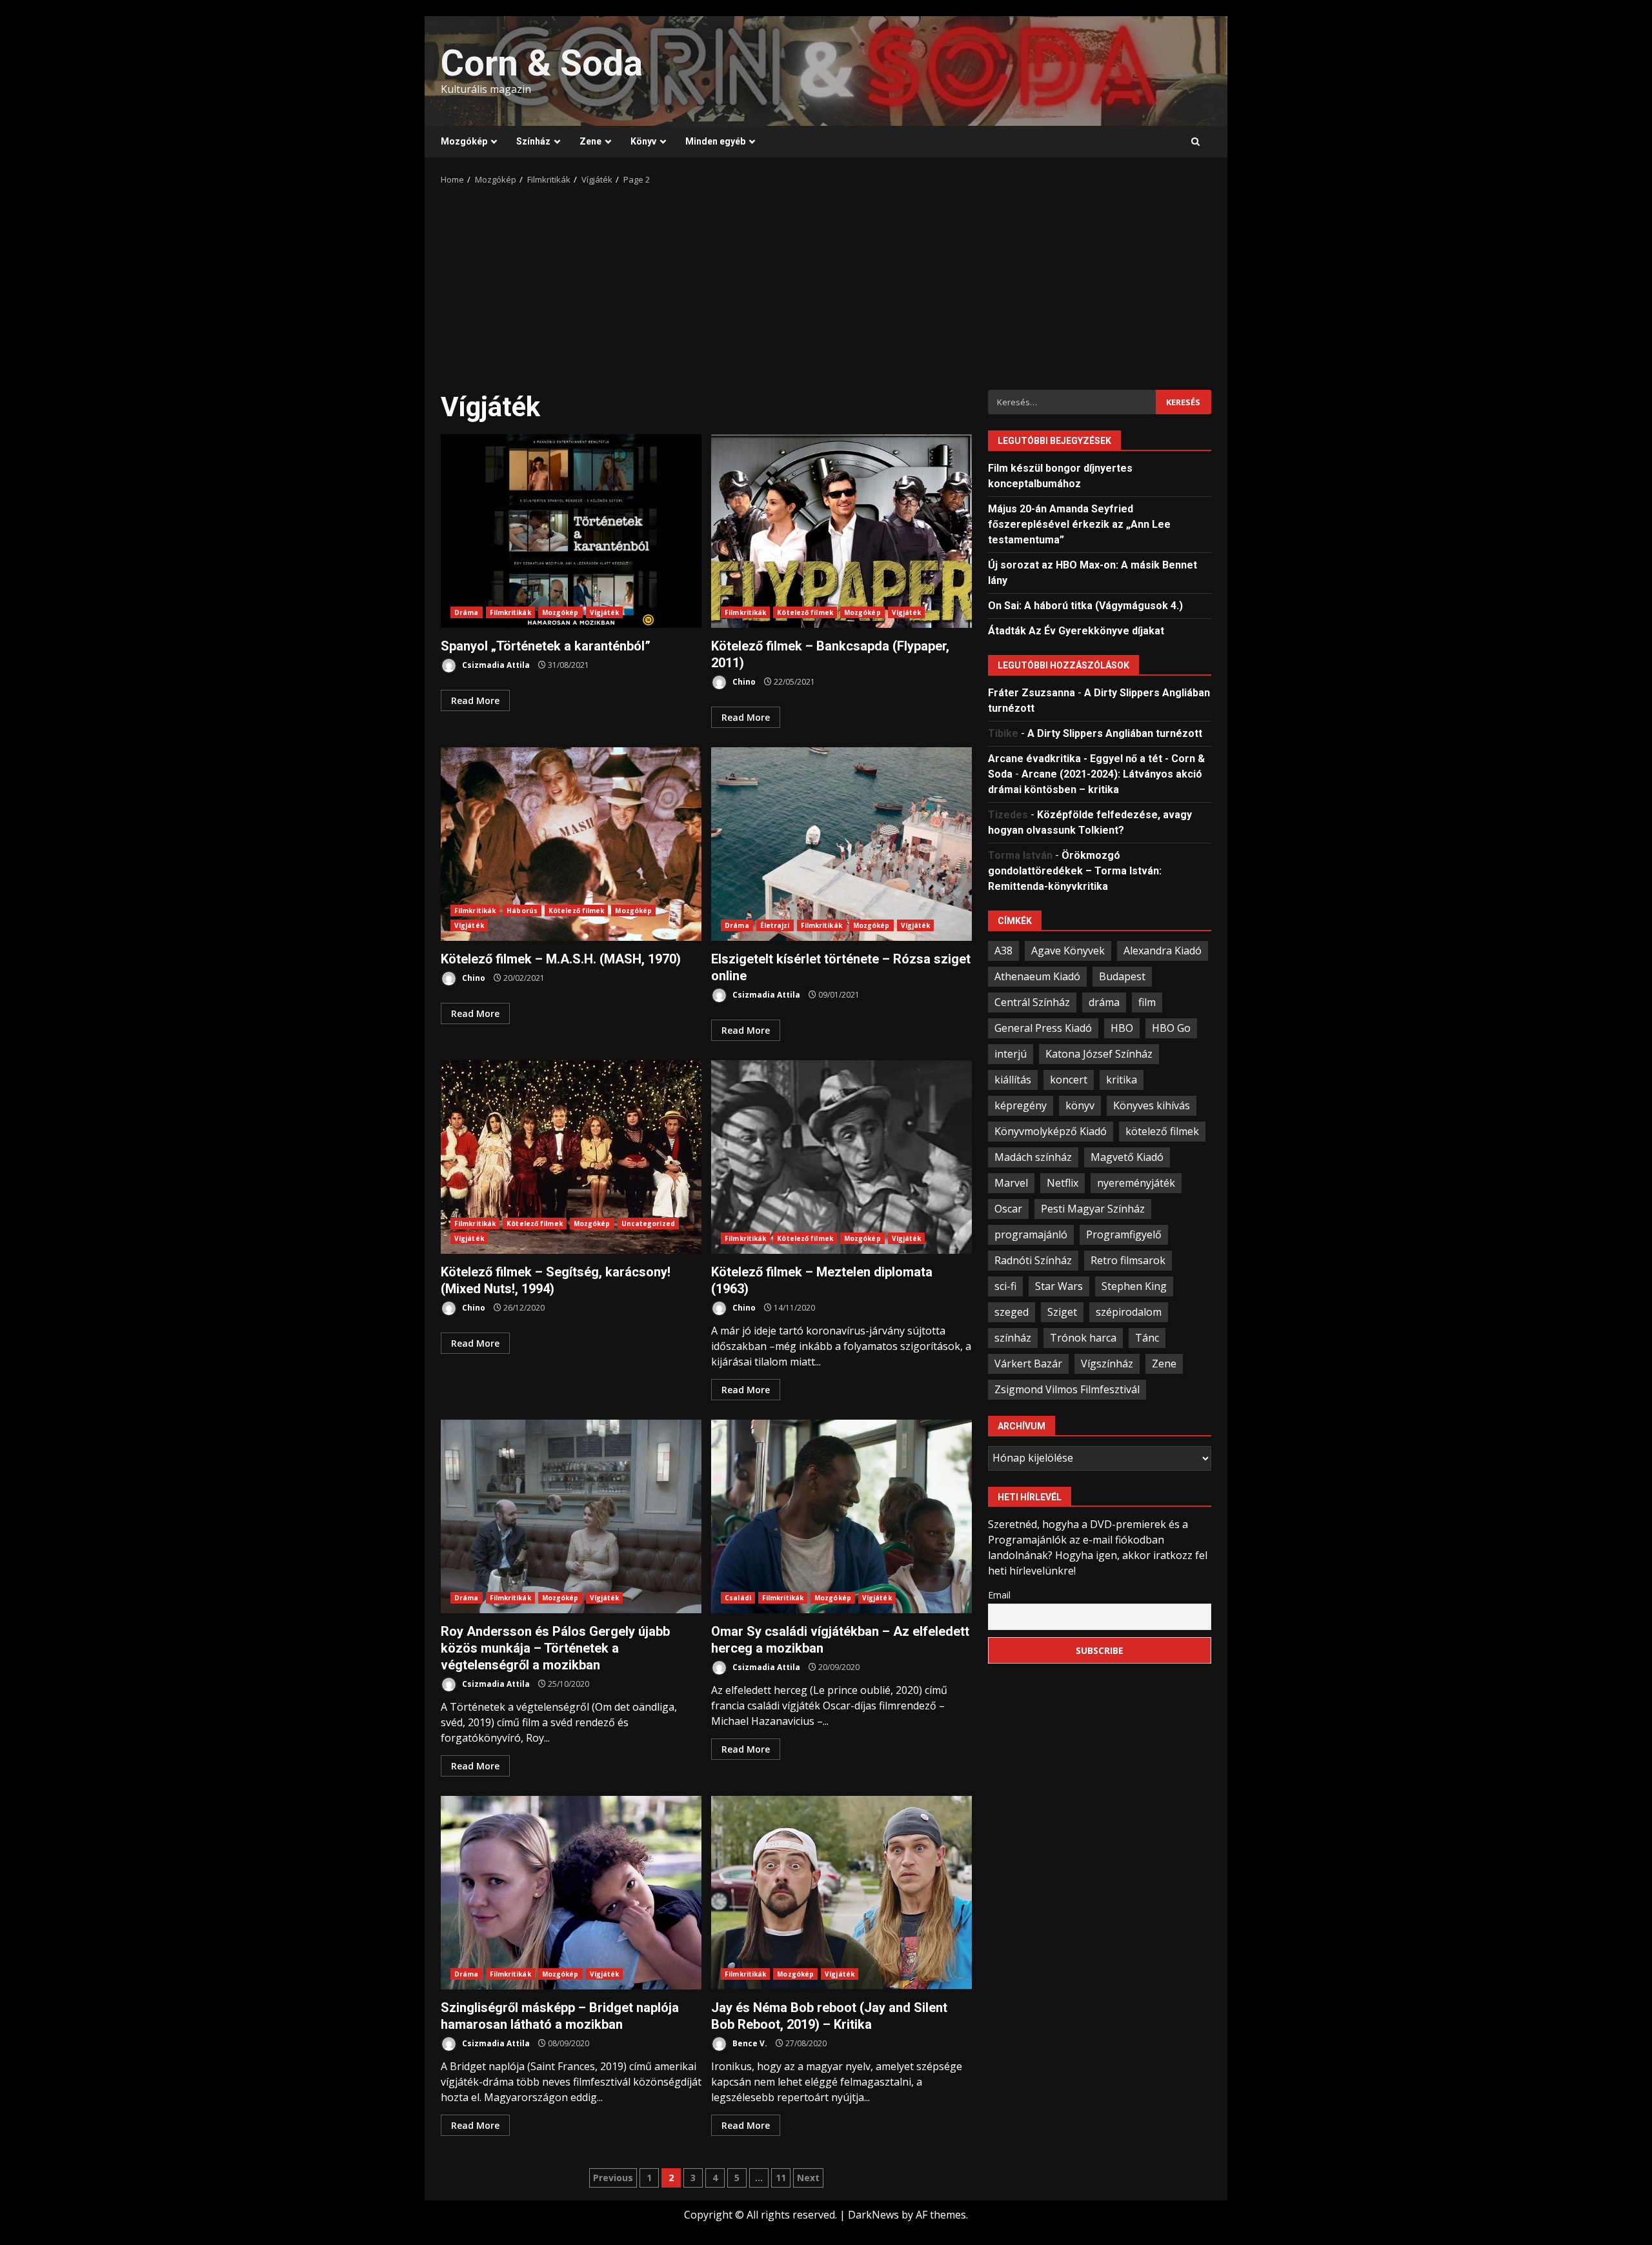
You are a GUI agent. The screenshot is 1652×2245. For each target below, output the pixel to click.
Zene (590, 141)
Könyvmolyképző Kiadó (1051, 1131)
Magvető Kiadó (1127, 1156)
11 (781, 2178)
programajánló (1031, 1234)
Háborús (522, 911)
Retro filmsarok (1128, 1260)
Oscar (1008, 1208)
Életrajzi (775, 925)
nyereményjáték (1136, 1182)
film (1147, 1002)
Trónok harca (1083, 1337)
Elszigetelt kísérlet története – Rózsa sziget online (841, 844)
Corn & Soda (542, 63)
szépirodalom (1129, 1311)
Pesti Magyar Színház (1093, 1208)
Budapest (1122, 976)
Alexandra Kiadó (1163, 950)
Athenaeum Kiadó (1037, 976)
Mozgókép (464, 141)
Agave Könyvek (1068, 950)
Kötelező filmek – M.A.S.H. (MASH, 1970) (571, 844)
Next (808, 2178)
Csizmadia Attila (495, 665)
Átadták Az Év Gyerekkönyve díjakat (1076, 630)
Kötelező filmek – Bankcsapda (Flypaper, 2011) (841, 531)
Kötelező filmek (805, 612)
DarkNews (873, 2215)
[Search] (1195, 142)
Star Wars (1059, 1285)
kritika (1122, 1079)
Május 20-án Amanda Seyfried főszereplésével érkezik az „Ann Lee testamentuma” (1079, 524)
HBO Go (1171, 1027)
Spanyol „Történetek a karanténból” (571, 531)
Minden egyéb (715, 141)
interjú (1011, 1053)
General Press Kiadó (1043, 1027)
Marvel (1011, 1182)
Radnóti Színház (1033, 1260)
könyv (1080, 1105)
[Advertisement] (826, 283)
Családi (738, 1598)
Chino (743, 682)
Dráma (467, 612)
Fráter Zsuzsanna (1032, 692)
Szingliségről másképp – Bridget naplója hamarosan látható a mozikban (571, 1893)
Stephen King (1134, 1285)
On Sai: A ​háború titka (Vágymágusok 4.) (1085, 605)
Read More (475, 700)
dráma (1104, 1002)
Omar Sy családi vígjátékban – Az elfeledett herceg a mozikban (841, 1516)
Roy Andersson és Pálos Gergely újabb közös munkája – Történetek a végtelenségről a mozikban (571, 1516)
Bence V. (749, 2043)
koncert (1069, 1079)
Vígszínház (1107, 1363)
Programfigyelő (1124, 1234)
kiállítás (1013, 1079)
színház (1013, 1337)
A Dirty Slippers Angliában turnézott (1115, 733)
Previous (613, 2178)
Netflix (1063, 1182)
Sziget (1062, 1311)
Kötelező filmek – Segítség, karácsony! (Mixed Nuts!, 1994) (571, 1157)
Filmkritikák (510, 612)
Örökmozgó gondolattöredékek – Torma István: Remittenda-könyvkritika (1075, 870)
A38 (1003, 950)
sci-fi (1005, 1285)
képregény (1021, 1105)
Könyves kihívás (1152, 1105)
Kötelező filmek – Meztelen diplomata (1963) (841, 1157)
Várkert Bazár (1028, 1363)
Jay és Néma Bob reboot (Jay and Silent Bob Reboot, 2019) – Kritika (841, 1893)
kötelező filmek (1162, 1131)
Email (999, 1594)
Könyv (643, 141)
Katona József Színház (1099, 1053)
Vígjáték (605, 612)
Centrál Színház (1032, 1002)
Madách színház (1033, 1156)
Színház (533, 141)
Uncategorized (648, 1223)
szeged (1012, 1311)
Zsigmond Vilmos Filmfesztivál (1067, 1389)
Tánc (1147, 1337)
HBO (1122, 1027)
